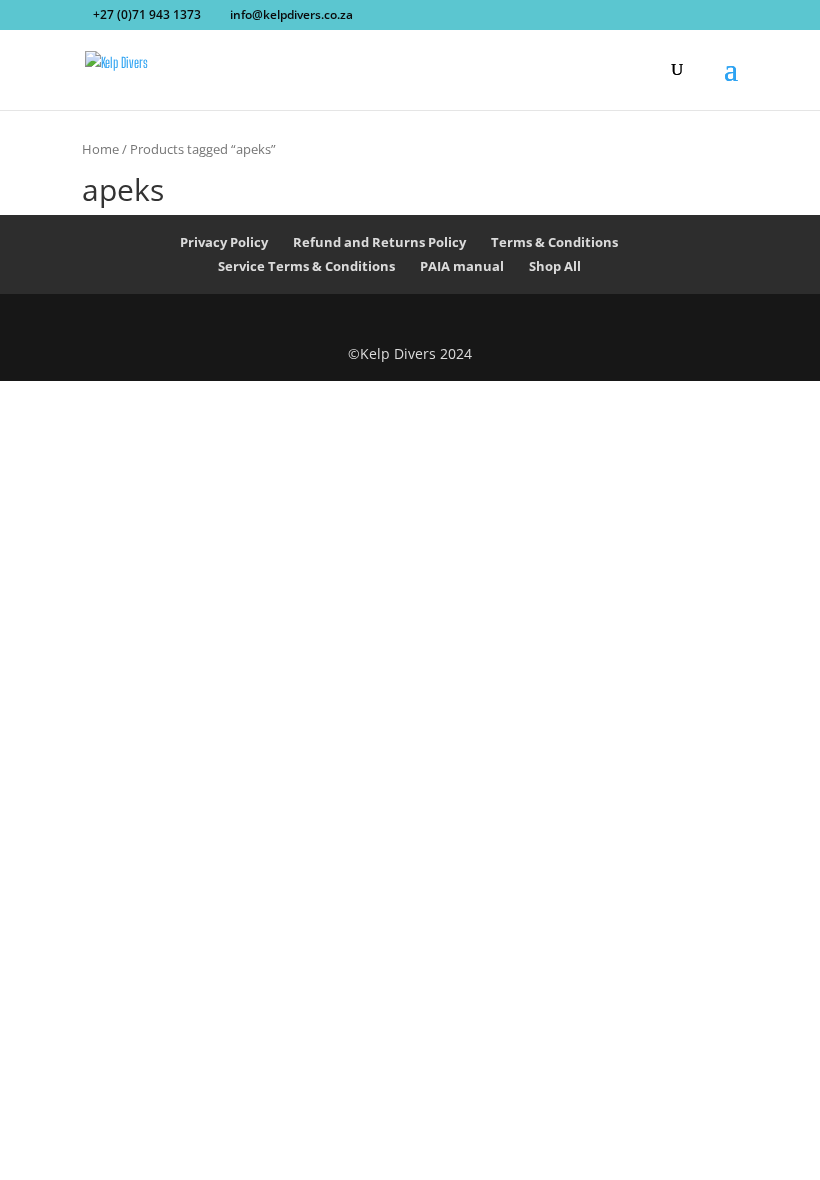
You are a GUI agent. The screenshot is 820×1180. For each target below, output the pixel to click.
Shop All (555, 266)
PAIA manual (462, 266)
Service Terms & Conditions (306, 266)
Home (100, 149)
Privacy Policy (224, 242)
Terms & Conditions (554, 242)
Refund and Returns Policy (379, 242)
